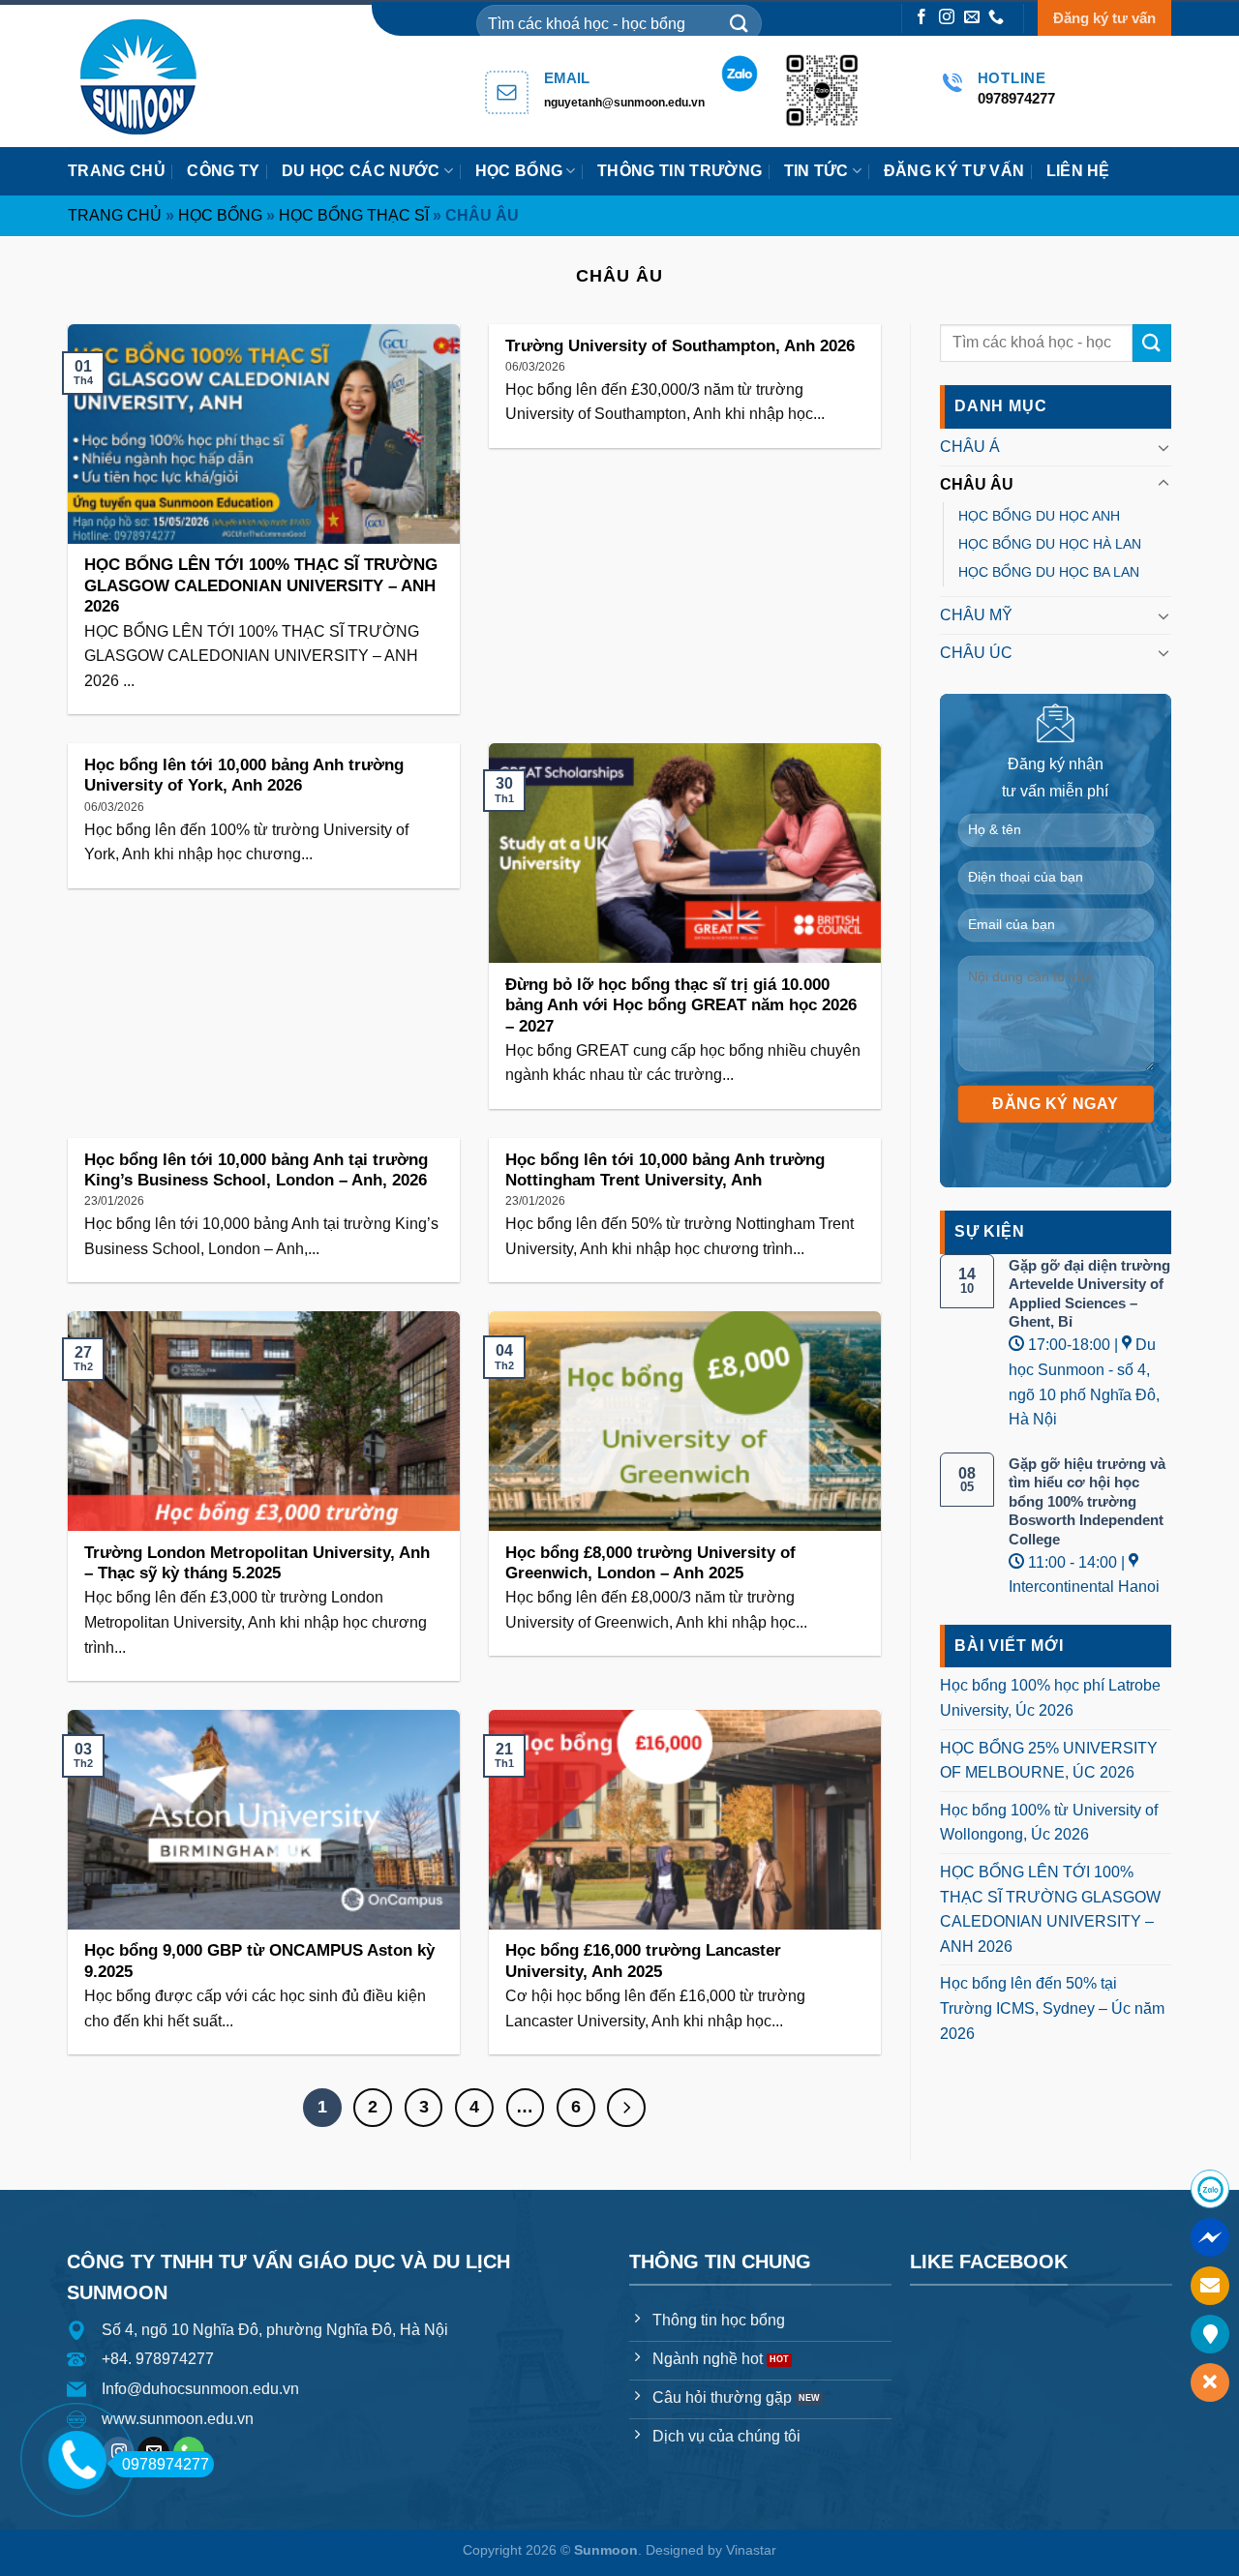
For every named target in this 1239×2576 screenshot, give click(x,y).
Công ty (223, 171)
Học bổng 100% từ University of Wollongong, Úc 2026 (1049, 1823)
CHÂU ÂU (977, 484)
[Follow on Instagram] (947, 18)
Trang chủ (117, 171)
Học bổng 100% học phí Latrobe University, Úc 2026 (1050, 1698)
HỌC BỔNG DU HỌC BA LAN (1049, 572)
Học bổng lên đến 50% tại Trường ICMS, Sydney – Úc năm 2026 (1052, 2008)
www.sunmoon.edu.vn (178, 2419)
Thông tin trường (680, 171)
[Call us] (996, 18)
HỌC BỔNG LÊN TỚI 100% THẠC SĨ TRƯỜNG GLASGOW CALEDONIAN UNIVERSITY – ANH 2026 (1050, 1909)
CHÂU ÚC (976, 653)
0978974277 (166, 2464)
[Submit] (740, 24)
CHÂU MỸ (976, 615)
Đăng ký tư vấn (1104, 18)
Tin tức (816, 171)
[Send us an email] (972, 18)
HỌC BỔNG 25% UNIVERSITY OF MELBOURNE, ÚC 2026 (1049, 1761)
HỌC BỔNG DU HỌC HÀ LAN (1050, 544)
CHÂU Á (970, 447)
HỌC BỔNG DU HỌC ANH (1039, 516)
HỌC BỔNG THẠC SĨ (354, 215)
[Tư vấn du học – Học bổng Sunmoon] (147, 76)
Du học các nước (361, 171)
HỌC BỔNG (519, 171)
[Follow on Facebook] (922, 18)
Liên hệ (1078, 171)
